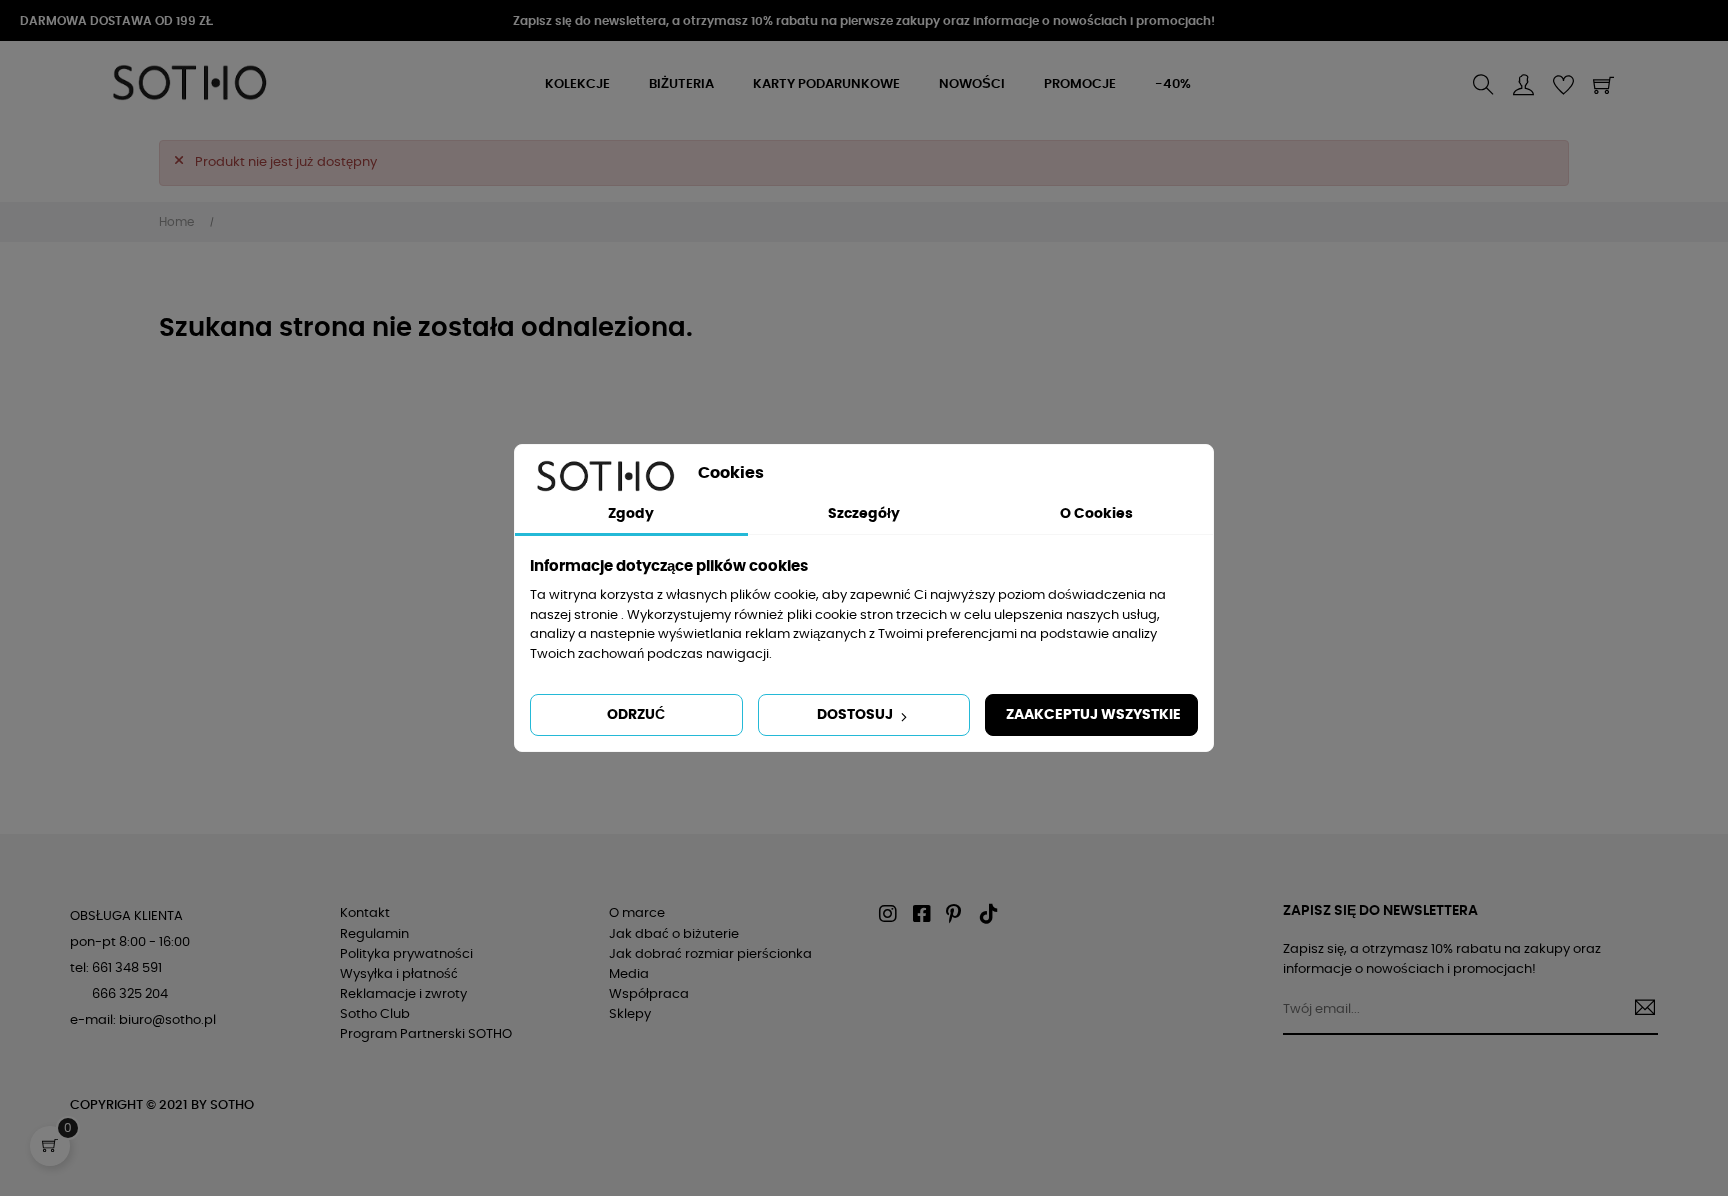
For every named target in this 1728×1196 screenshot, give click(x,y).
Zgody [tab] (631, 514)
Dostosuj (856, 715)
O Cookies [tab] (1096, 514)
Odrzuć (636, 715)
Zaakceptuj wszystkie (1093, 715)
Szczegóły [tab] (864, 514)
